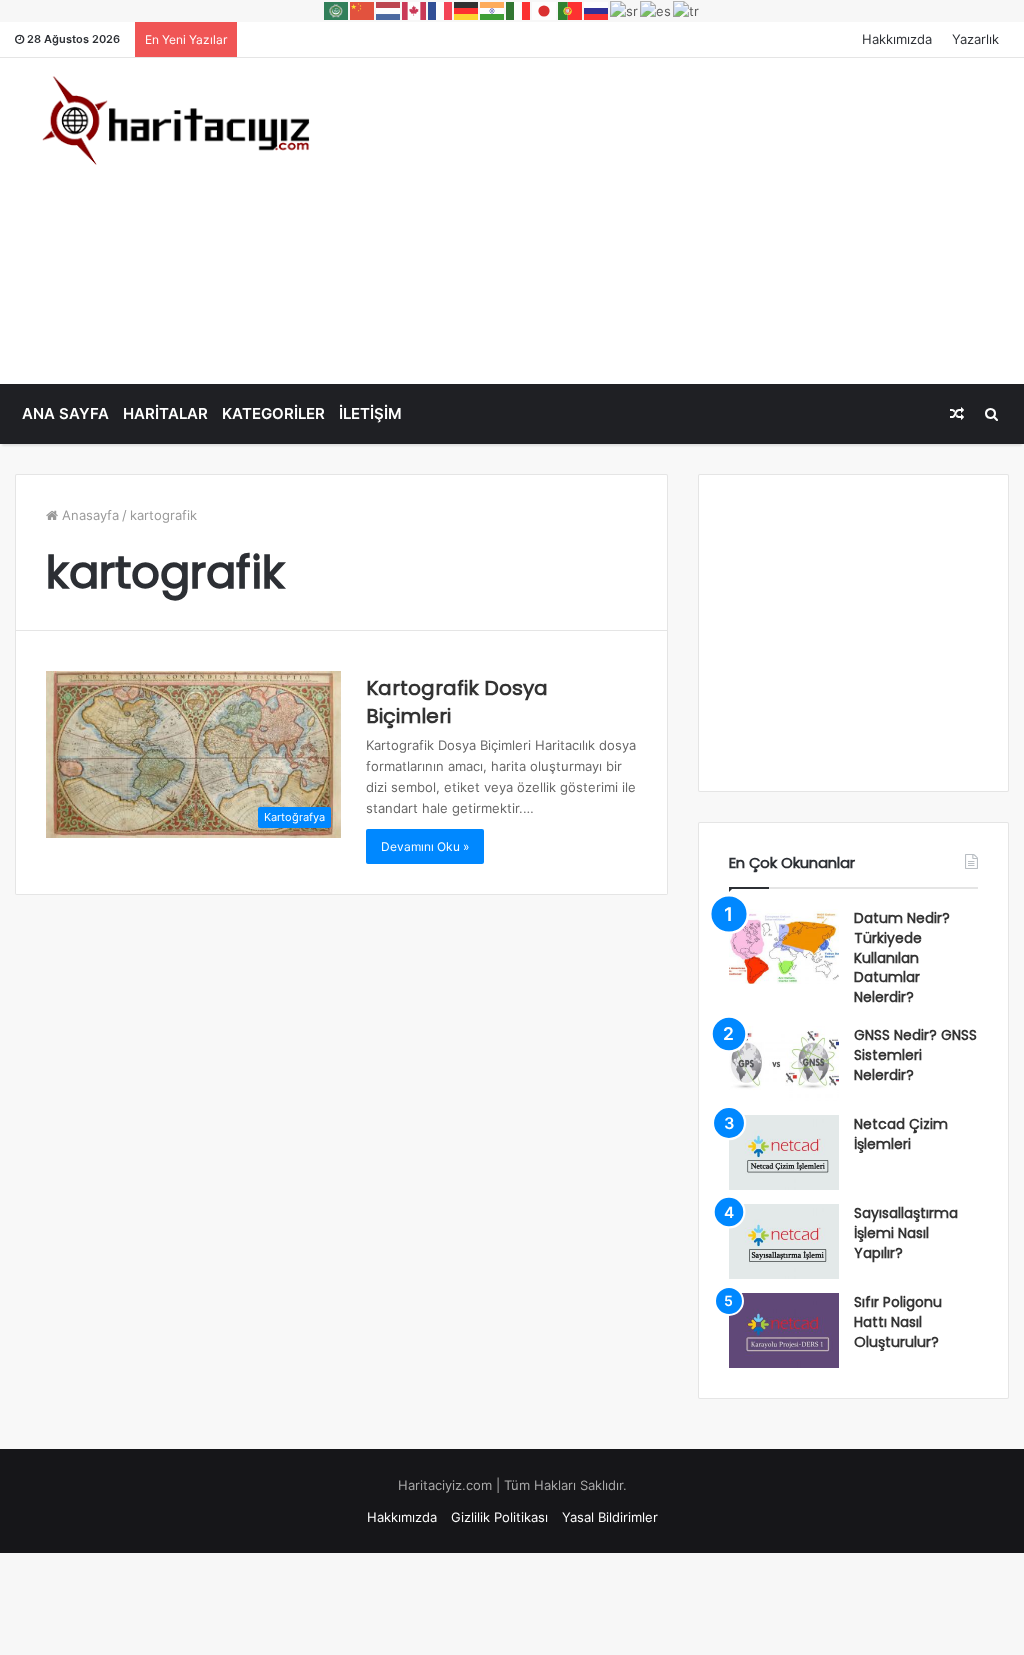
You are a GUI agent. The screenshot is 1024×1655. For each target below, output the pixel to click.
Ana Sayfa (65, 413)
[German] (467, 10)
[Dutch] (389, 10)
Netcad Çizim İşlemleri (901, 1134)
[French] (441, 10)
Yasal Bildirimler (610, 1517)
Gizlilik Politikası (499, 1517)
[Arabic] (337, 10)
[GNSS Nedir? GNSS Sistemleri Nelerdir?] (784, 1063)
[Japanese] (545, 10)
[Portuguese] (571, 10)
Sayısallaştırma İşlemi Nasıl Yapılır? (906, 1232)
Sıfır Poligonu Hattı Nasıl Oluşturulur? (898, 1321)
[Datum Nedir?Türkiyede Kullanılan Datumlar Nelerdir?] (784, 946)
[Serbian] (625, 10)
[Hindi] (493, 10)
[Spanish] (656, 10)
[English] (415, 10)
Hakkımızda (897, 39)
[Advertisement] (689, 218)
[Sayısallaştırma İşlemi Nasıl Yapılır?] (784, 1241)
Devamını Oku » (425, 846)
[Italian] (519, 10)
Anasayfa (88, 515)
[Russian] (597, 10)
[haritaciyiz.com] (170, 119)
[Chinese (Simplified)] (363, 10)
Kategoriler (273, 413)
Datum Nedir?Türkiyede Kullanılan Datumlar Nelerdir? (902, 957)
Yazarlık (975, 39)
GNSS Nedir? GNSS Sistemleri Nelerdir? (915, 1054)
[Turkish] (687, 10)
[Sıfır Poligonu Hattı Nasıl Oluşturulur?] (784, 1330)
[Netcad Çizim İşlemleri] (784, 1152)
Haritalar (165, 413)
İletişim (370, 413)
